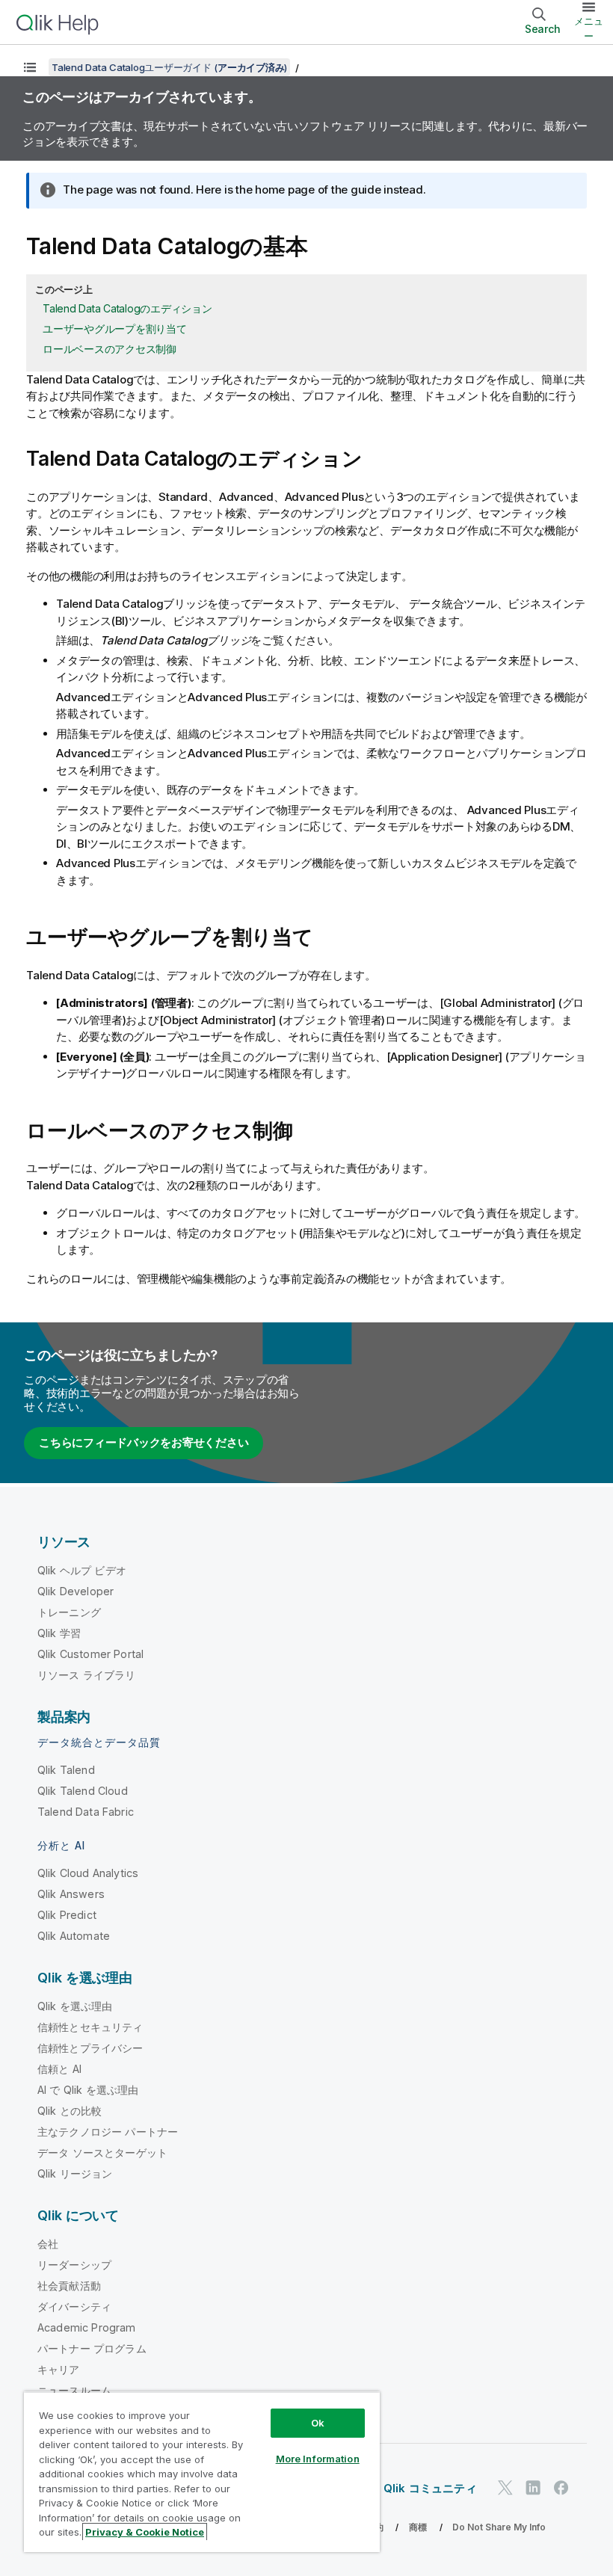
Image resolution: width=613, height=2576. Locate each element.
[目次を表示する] (30, 67)
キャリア (59, 2369)
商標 (418, 2527)
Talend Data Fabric (86, 1812)
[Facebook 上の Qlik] (561, 2487)
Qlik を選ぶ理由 (75, 2006)
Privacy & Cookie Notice (145, 2532)
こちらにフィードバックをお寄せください (144, 1442)
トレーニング (69, 1612)
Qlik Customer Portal (90, 1654)
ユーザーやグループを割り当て (115, 329)
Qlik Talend (66, 1770)
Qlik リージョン (75, 2173)
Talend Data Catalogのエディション (127, 308)
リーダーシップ (74, 2265)
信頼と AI (59, 2069)
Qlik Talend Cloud (83, 1791)
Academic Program (87, 2327)
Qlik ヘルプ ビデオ (82, 1570)
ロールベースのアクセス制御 (110, 349)
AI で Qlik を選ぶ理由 (88, 2090)
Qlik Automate (74, 1936)
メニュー (589, 28)
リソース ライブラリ (87, 1675)
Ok (318, 2423)
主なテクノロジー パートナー (108, 2132)
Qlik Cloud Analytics (88, 1873)
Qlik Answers (71, 1894)
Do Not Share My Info (499, 2527)
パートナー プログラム (92, 2348)
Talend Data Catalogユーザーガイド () (169, 67)
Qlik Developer (76, 1591)
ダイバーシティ (74, 2307)
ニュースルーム (74, 2390)
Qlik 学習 (59, 1633)
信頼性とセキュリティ (90, 2027)
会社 (48, 2244)
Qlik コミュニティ (430, 2488)
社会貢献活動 (69, 2286)
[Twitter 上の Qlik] (505, 2487)
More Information (318, 2459)
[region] (202, 2472)
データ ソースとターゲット (102, 2153)
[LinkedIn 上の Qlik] (533, 2487)
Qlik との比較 (70, 2111)
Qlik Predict (67, 1915)
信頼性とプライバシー (90, 2048)
